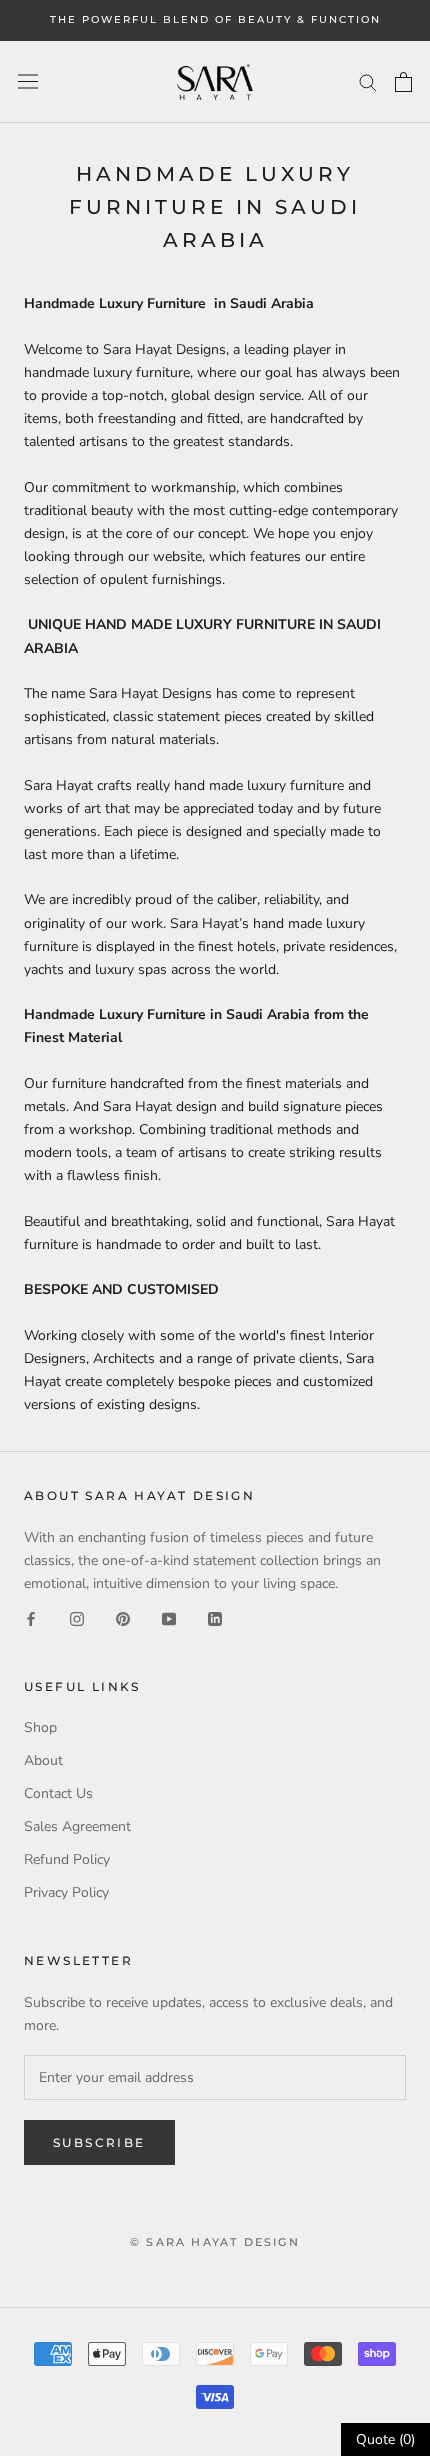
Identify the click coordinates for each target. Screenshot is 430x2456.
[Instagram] (77, 1617)
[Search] (368, 81)
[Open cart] (403, 82)
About (43, 1760)
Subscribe (99, 2142)
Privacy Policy (66, 1892)
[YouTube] (169, 1617)
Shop (40, 1727)
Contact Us (58, 1793)
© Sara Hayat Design (215, 2242)
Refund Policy (67, 1859)
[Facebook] (31, 1617)
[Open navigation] (28, 81)
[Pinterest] (123, 1617)
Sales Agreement (77, 1826)
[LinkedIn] (215, 1617)
